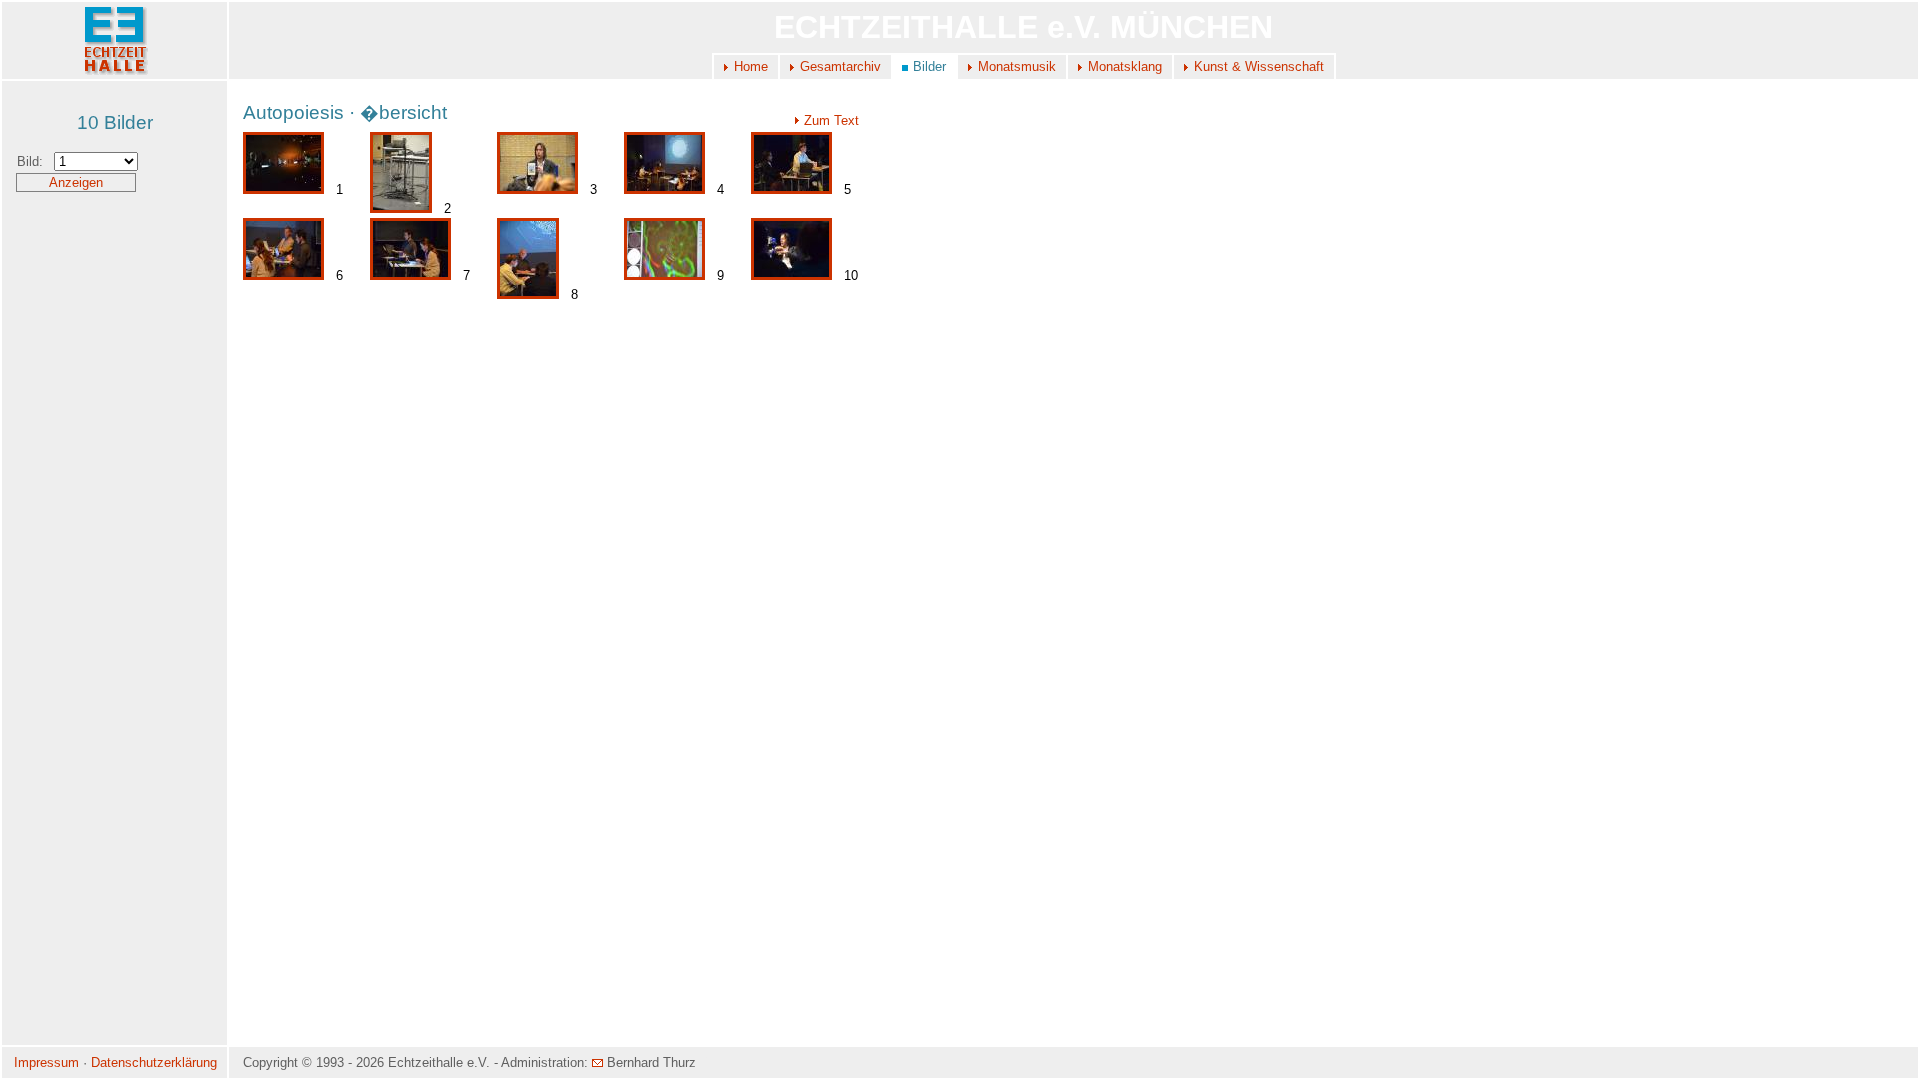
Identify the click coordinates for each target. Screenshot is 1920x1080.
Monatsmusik (1017, 66)
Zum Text (831, 120)
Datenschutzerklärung (154, 1062)
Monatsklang (1125, 66)
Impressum (46, 1062)
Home (751, 66)
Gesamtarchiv (840, 66)
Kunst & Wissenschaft (1259, 66)
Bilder (929, 66)
